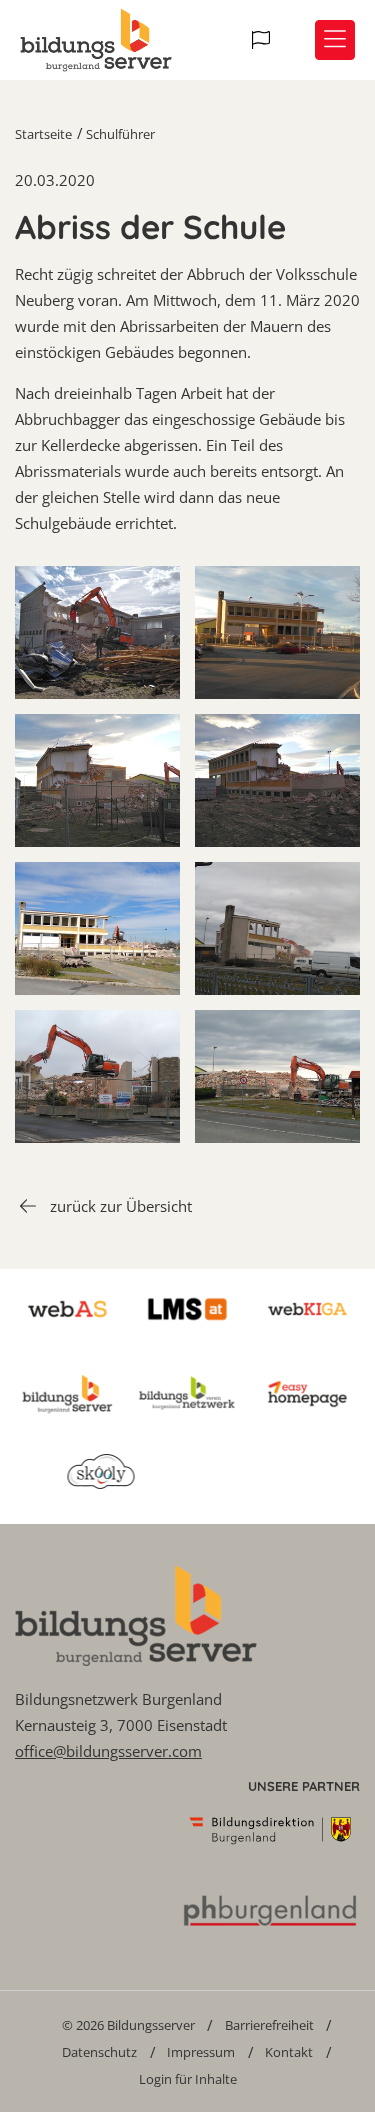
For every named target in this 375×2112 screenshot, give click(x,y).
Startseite (43, 134)
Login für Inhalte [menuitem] (188, 2079)
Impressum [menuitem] (201, 2052)
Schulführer (120, 134)
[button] (263, 40)
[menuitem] (128, 2024)
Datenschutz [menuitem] (99, 2052)
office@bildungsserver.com (108, 1751)
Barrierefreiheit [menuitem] (269, 2025)
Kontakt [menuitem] (289, 2052)
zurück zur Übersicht (121, 1206)
